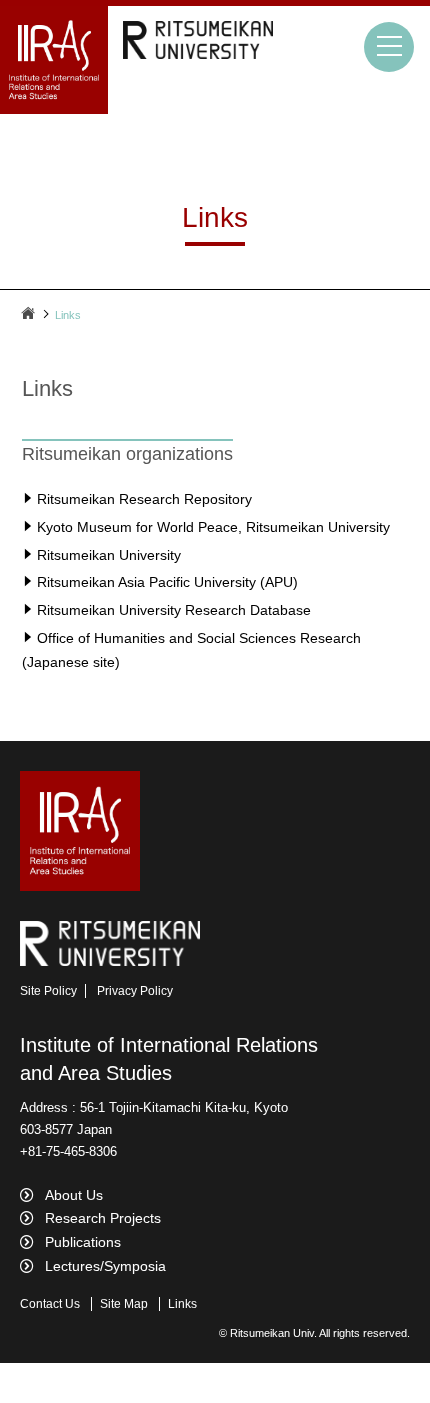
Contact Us (50, 1304)
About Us (74, 1195)
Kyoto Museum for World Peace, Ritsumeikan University (213, 527)
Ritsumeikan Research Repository (144, 499)
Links (182, 1304)
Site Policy (48, 991)
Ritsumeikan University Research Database (174, 610)
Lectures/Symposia (105, 1266)
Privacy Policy (135, 991)
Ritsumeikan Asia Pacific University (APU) (167, 582)
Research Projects (103, 1218)
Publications (83, 1242)
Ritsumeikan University (109, 555)
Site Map (124, 1304)
